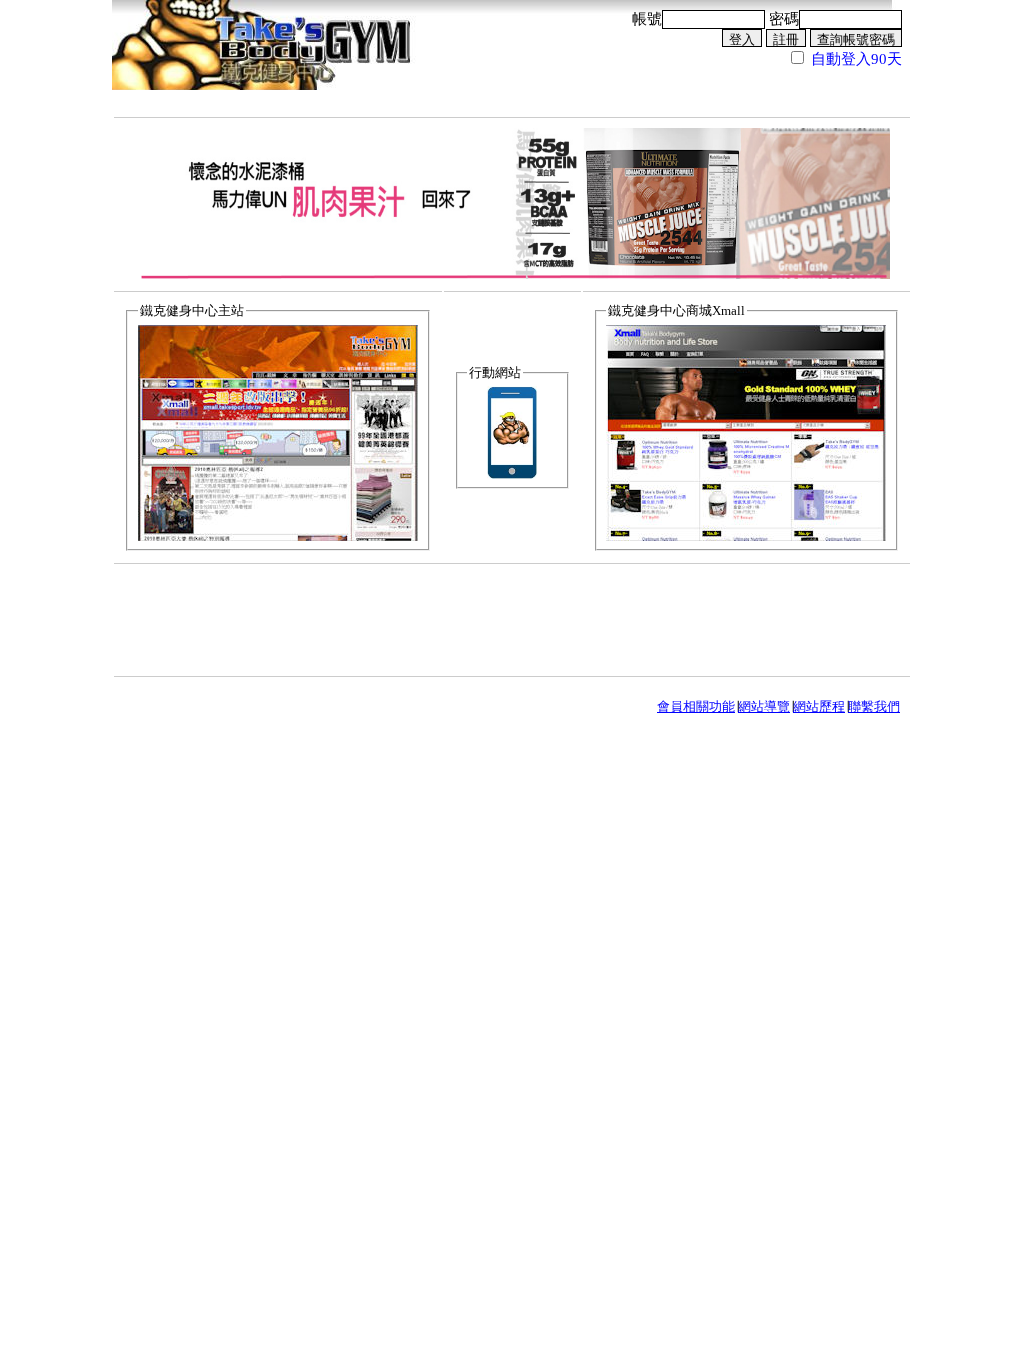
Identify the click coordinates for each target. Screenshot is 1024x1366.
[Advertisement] (512, 619)
